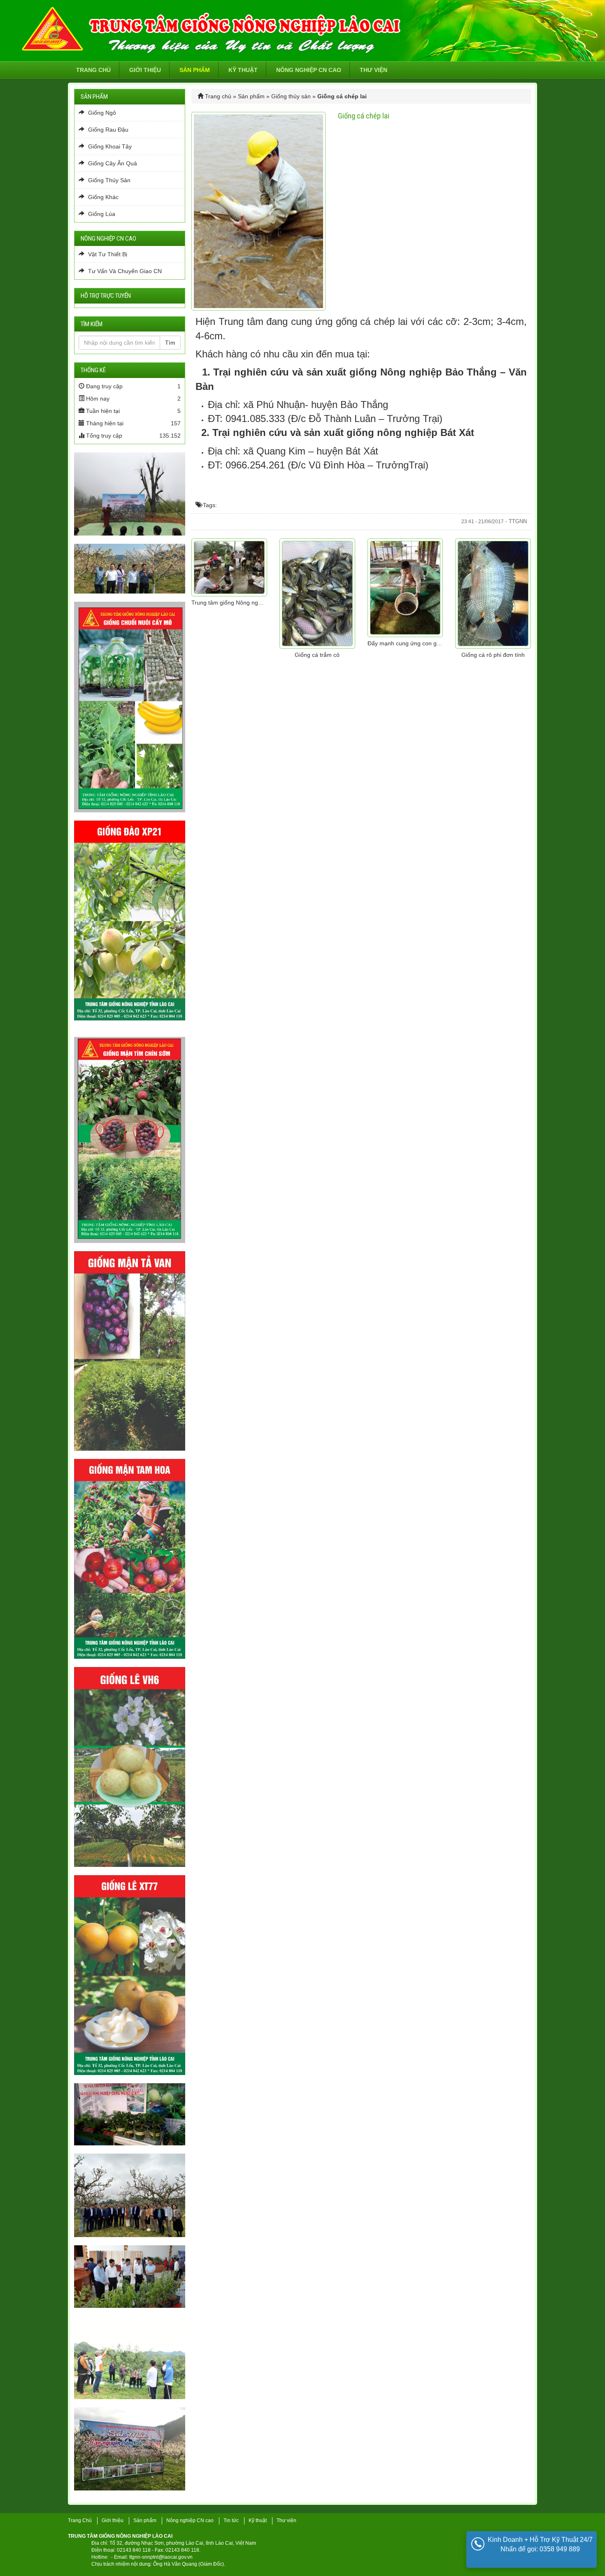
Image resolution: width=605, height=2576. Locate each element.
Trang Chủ (80, 2520)
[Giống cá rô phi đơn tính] (493, 594)
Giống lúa (101, 214)
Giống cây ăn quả (112, 163)
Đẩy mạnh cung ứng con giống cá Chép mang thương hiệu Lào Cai (405, 643)
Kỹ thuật (243, 70)
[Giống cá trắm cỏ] (317, 594)
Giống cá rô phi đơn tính (493, 655)
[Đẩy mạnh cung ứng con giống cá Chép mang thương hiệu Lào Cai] (405, 588)
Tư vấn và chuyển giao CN (124, 271)
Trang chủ (93, 70)
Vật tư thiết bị (107, 254)
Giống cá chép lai (364, 116)
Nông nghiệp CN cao (309, 70)
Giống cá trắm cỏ (317, 655)
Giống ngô (101, 113)
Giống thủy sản (291, 96)
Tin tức (231, 2520)
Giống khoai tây (109, 146)
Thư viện (373, 70)
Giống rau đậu (107, 130)
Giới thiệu (145, 70)
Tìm (170, 343)
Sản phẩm (195, 70)
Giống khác (102, 197)
